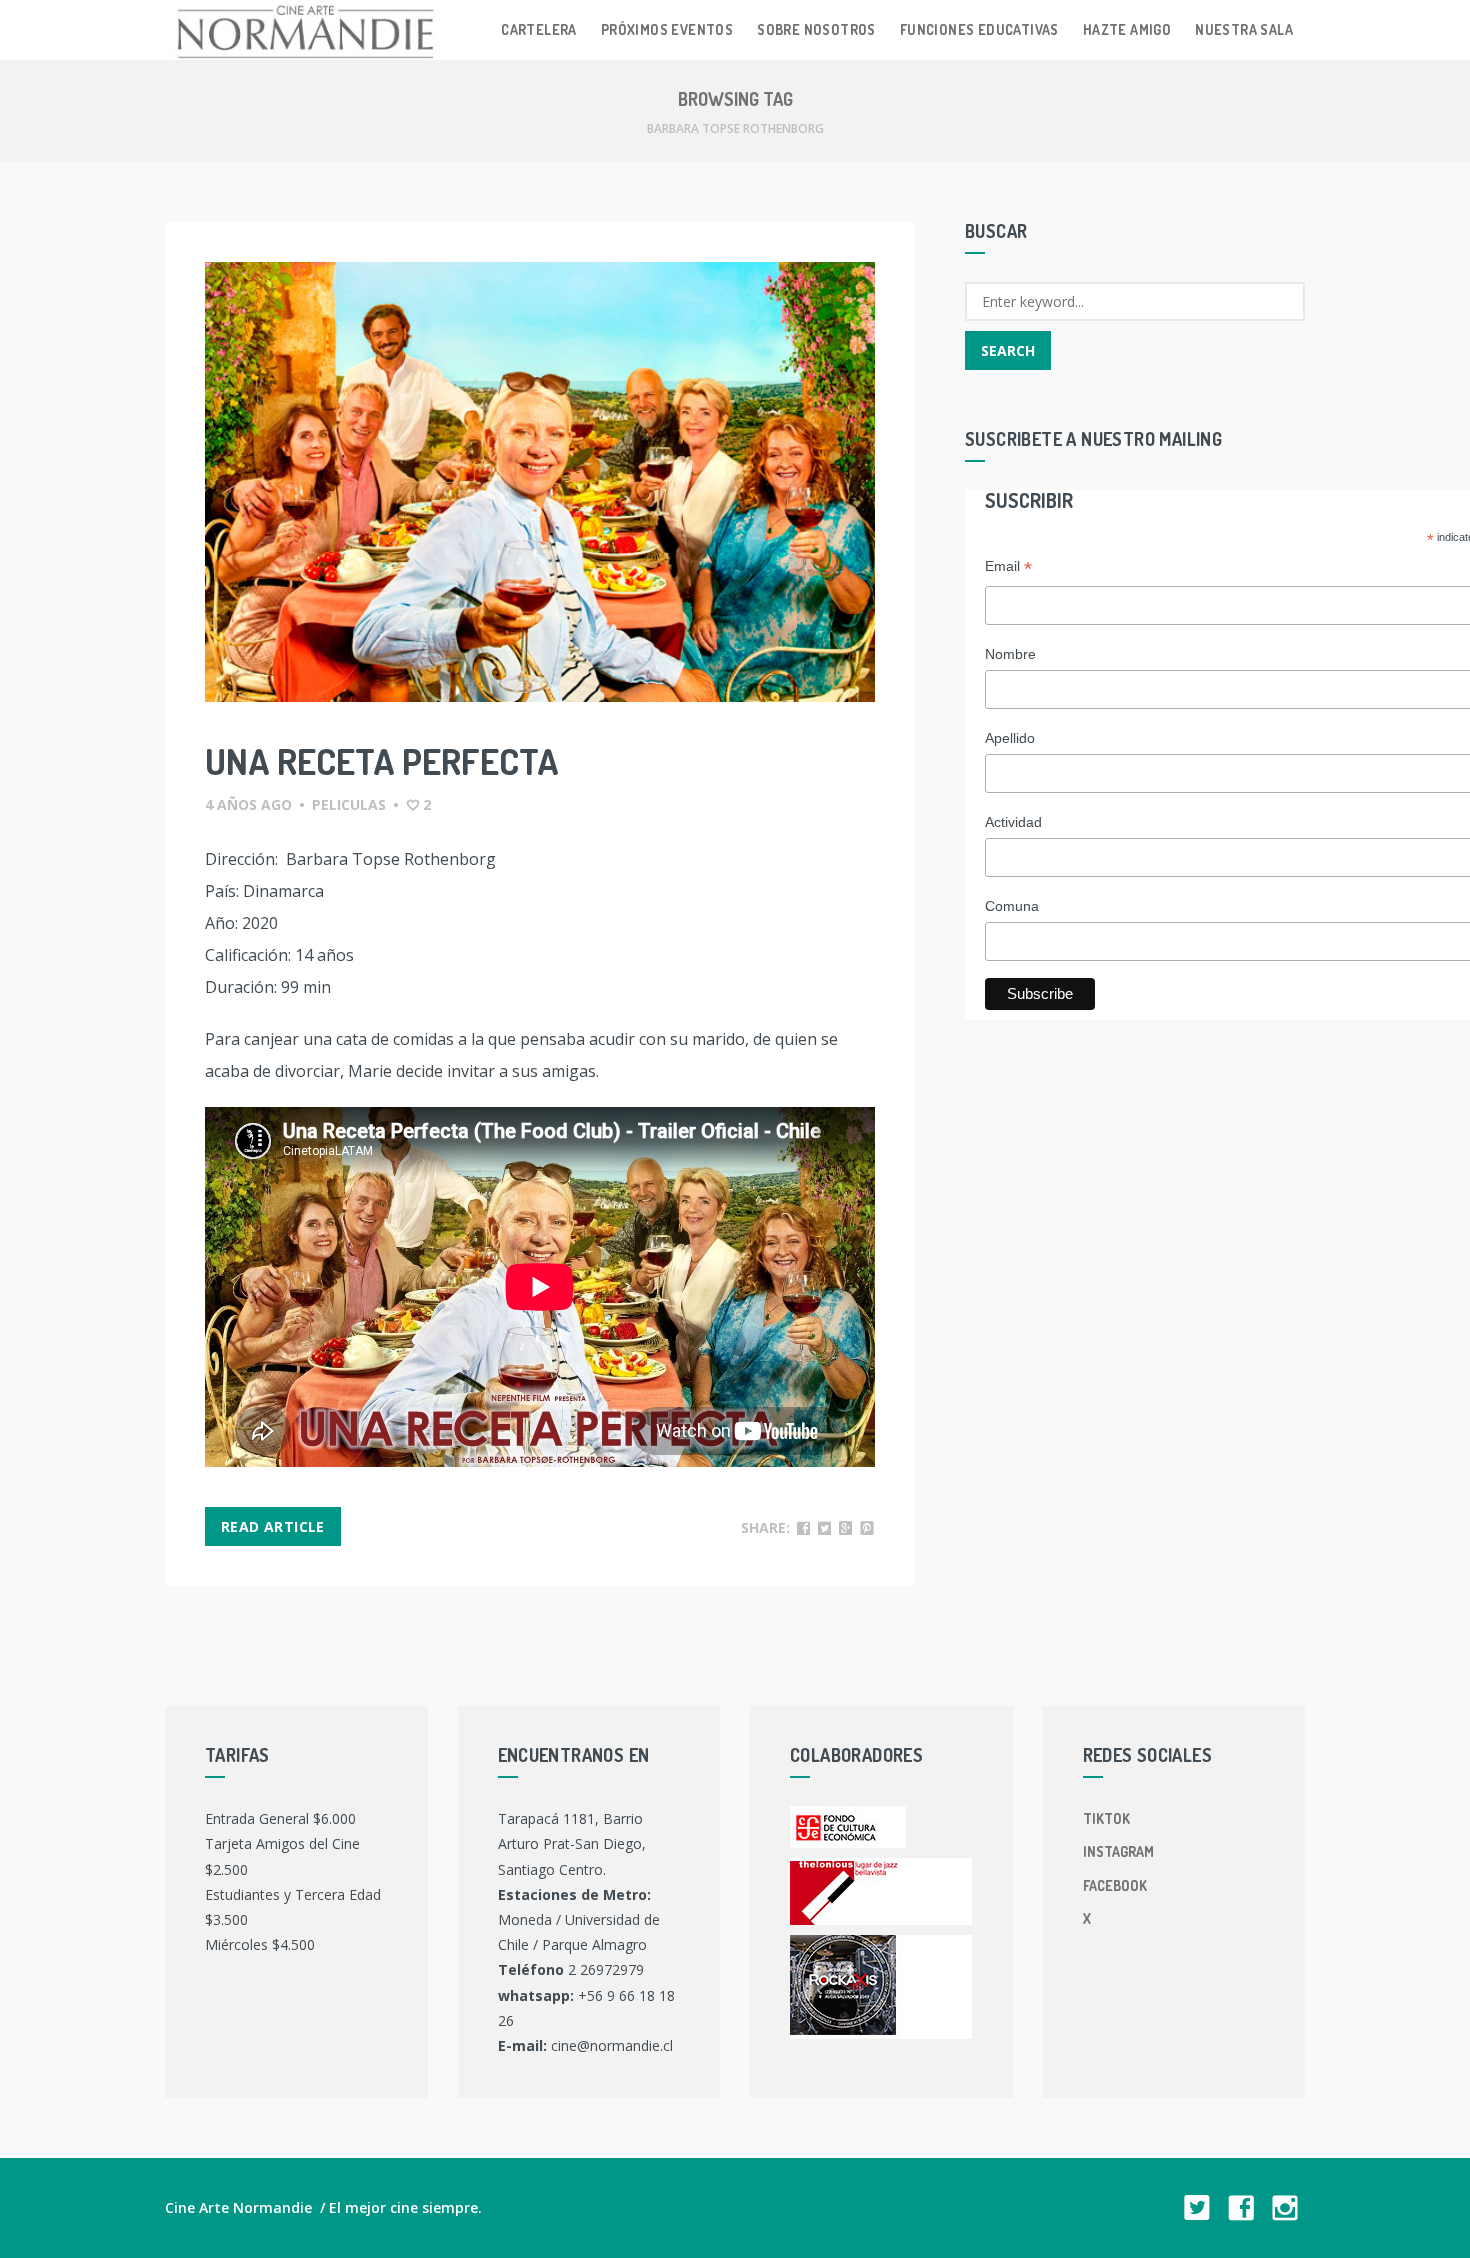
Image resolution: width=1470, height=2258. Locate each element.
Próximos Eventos (667, 29)
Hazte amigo (1127, 29)
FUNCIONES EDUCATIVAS (979, 29)
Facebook (1115, 1885)
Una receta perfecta (382, 761)
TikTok (1106, 1818)
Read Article (273, 1526)
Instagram (1118, 1851)
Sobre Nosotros (816, 29)
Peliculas (349, 804)
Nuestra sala (1244, 29)
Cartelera (539, 29)
